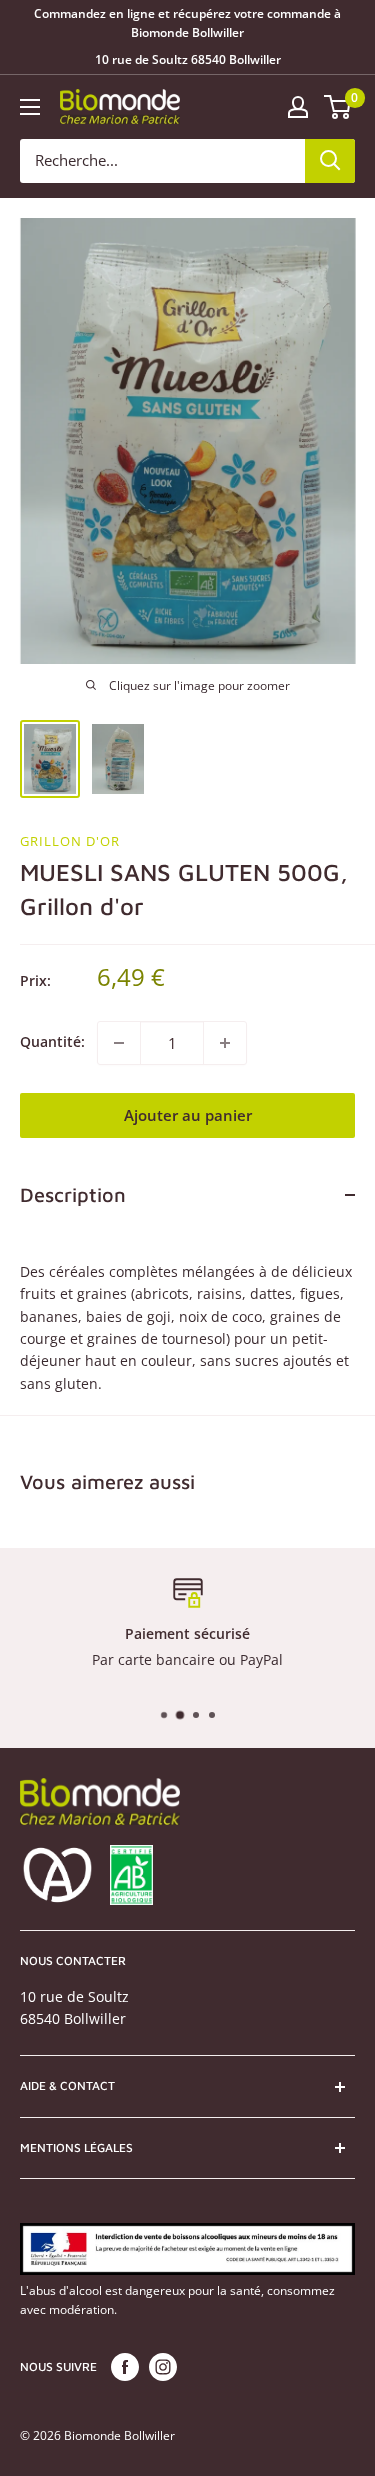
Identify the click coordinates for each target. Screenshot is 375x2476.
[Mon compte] (298, 107)
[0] (338, 107)
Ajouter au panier (188, 1115)
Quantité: (52, 1041)
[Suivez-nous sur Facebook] (125, 2367)
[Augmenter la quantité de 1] (225, 1043)
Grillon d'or (70, 841)
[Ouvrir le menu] (30, 107)
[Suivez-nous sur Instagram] (163, 2367)
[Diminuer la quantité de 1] (119, 1043)
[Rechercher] (330, 161)
